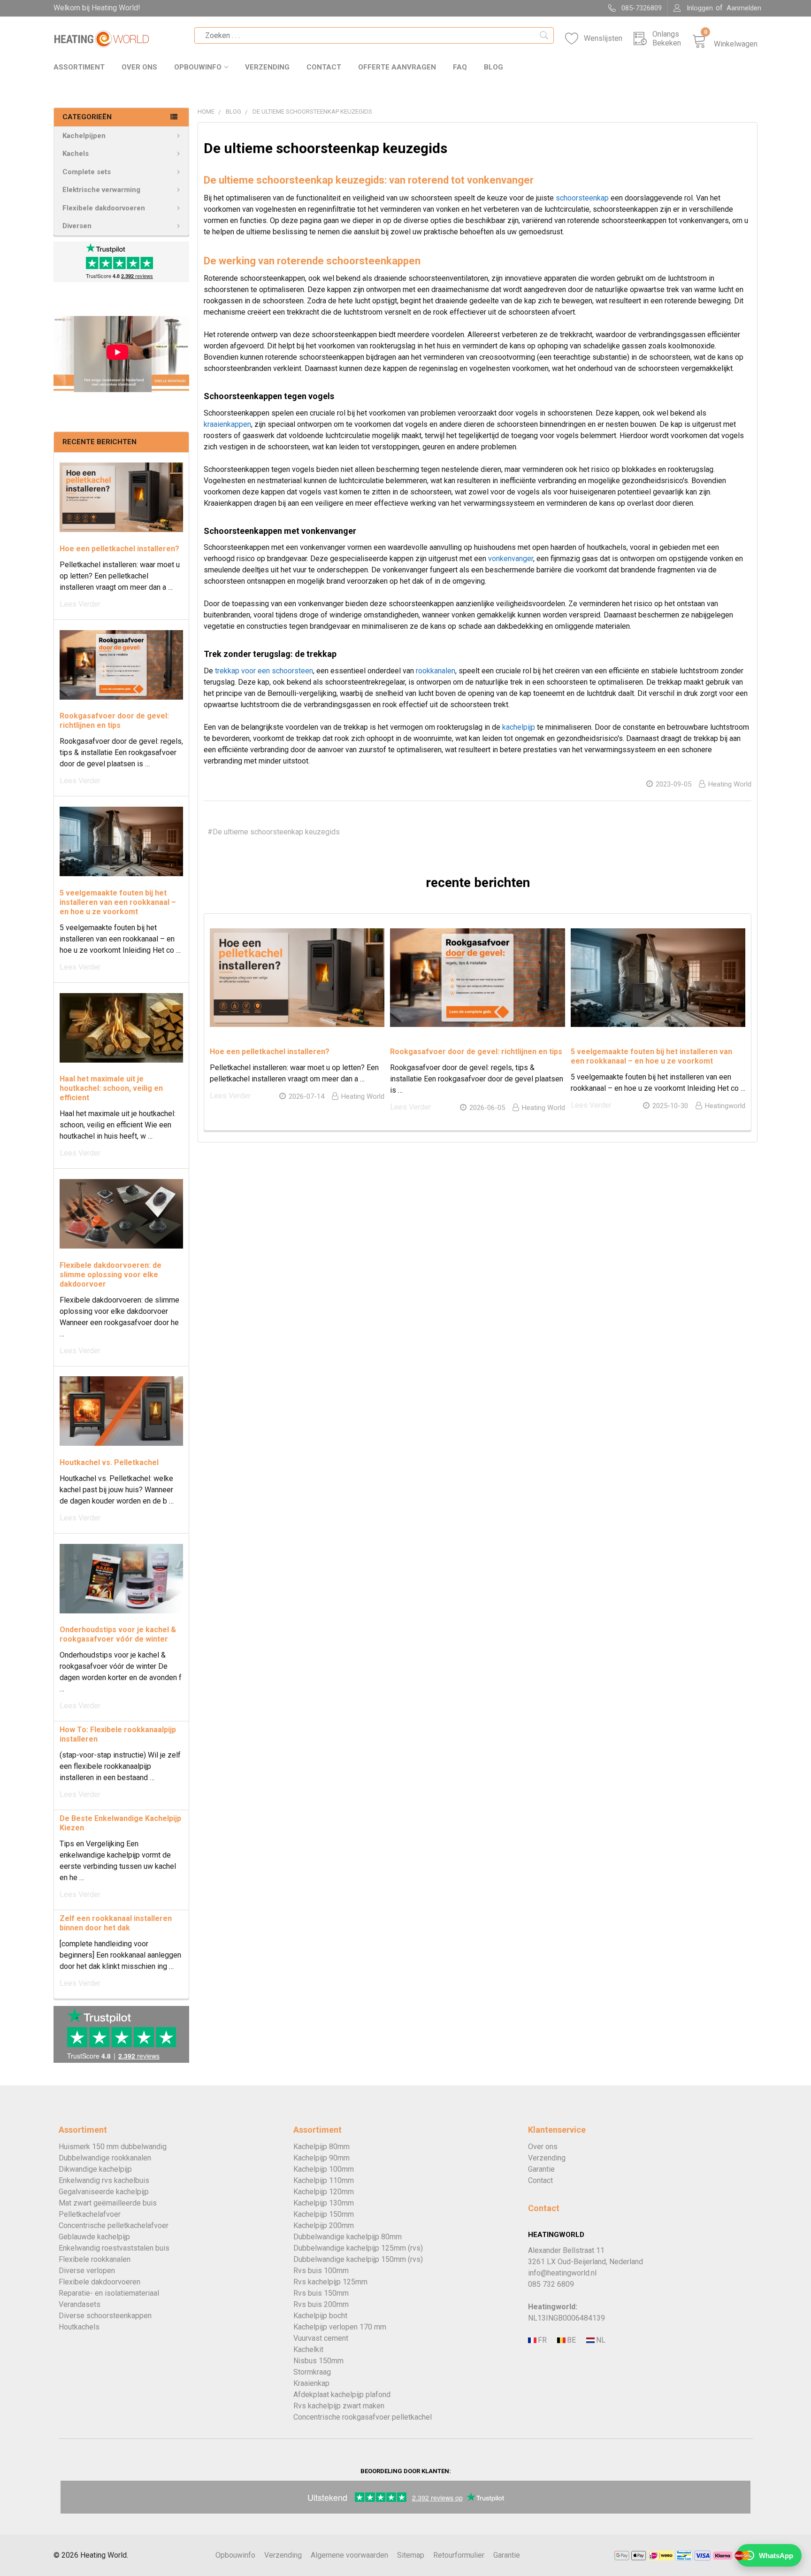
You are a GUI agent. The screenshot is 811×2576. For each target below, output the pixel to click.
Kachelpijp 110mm (324, 2180)
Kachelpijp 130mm (324, 2203)
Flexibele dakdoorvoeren (104, 208)
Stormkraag (312, 2372)
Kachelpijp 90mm (321, 2158)
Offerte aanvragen (397, 67)
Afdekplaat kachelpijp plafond (342, 2395)
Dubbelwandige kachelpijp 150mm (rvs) (358, 2259)
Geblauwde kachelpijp (94, 2237)
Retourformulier (459, 2555)
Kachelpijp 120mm (324, 2192)
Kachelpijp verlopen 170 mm (340, 2327)
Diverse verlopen (87, 2271)
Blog (493, 67)
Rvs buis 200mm (321, 2304)
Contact (324, 67)
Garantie (541, 2169)
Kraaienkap (311, 2383)
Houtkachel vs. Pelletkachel (109, 1462)
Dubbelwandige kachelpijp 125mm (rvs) (358, 2248)
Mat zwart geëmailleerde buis (108, 2203)
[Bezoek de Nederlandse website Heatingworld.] (571, 2341)
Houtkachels (79, 2327)
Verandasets (80, 2304)
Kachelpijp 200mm (324, 2225)
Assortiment (79, 67)
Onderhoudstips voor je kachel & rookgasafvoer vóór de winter (118, 1634)
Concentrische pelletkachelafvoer (114, 2225)
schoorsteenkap (582, 198)
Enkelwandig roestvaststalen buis (114, 2248)
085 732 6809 (551, 2284)
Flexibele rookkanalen (95, 2259)
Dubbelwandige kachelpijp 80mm (348, 2237)
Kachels (76, 154)
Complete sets (87, 172)
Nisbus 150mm (318, 2361)
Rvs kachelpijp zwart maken (339, 2406)
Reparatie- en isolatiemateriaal (109, 2293)
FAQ (460, 67)
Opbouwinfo (198, 67)
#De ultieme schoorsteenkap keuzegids (274, 832)
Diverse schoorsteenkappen (105, 2316)
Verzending (267, 67)
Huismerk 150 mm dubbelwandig (113, 2147)
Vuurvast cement (321, 2338)
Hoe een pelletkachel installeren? (119, 549)
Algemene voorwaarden (349, 2555)
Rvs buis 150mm (321, 2293)
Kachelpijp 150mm (324, 2214)
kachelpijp (519, 727)
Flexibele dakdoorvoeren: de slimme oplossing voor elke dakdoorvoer (111, 1275)
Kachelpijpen (84, 136)
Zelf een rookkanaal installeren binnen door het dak (116, 1923)
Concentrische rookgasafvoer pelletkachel (363, 2417)
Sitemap (411, 2555)
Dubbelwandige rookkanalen (105, 2158)
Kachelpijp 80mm (321, 2147)
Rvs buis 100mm (321, 2271)
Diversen (77, 226)
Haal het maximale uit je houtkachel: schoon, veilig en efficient (111, 1088)
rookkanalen (436, 671)
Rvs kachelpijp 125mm (330, 2282)
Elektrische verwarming (101, 190)
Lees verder (80, 604)
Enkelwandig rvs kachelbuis (104, 2180)
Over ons (139, 67)
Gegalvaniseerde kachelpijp (104, 2192)
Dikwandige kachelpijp (95, 2169)
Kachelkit (308, 2349)
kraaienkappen (227, 424)
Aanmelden (744, 8)
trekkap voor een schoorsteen (264, 671)
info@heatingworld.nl (562, 2273)
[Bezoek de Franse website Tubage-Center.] (542, 2341)
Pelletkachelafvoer (90, 2214)
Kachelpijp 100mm (324, 2169)
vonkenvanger (511, 559)
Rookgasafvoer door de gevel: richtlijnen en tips (114, 721)
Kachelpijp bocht (320, 2316)
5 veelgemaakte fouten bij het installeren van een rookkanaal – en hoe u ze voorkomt (118, 902)
